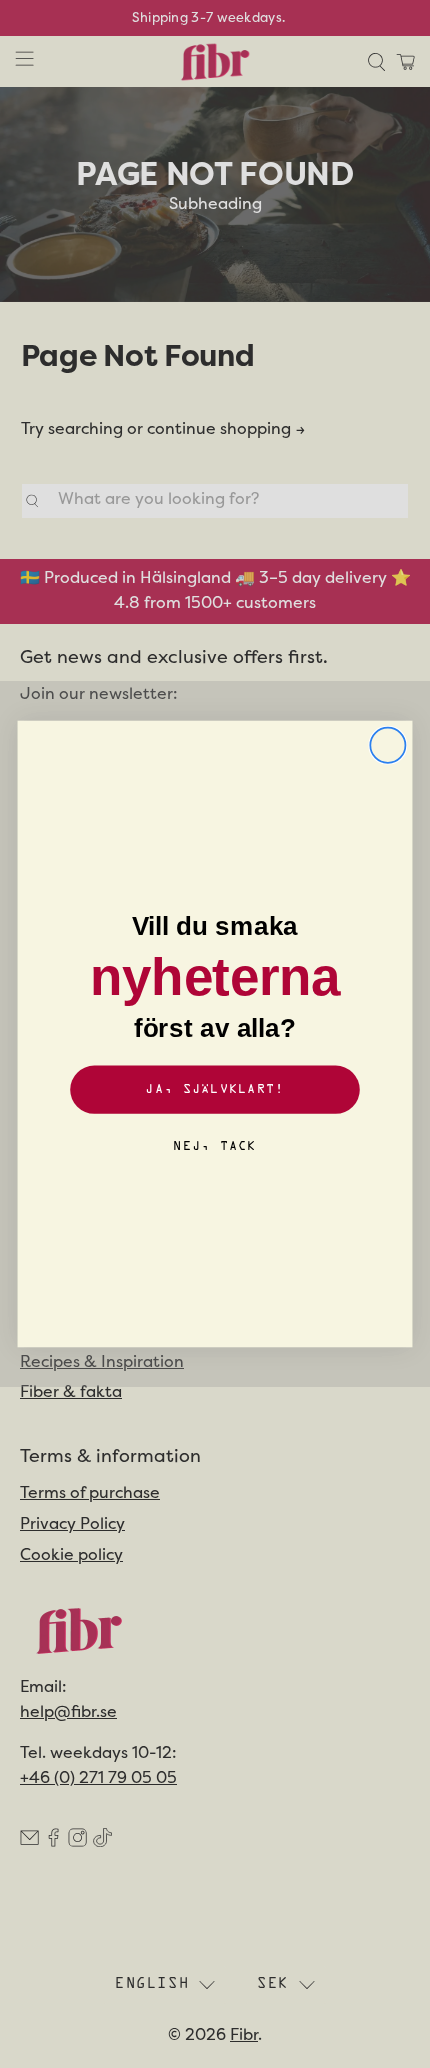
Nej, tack (214, 1146)
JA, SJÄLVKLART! (214, 1089)
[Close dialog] (387, 745)
